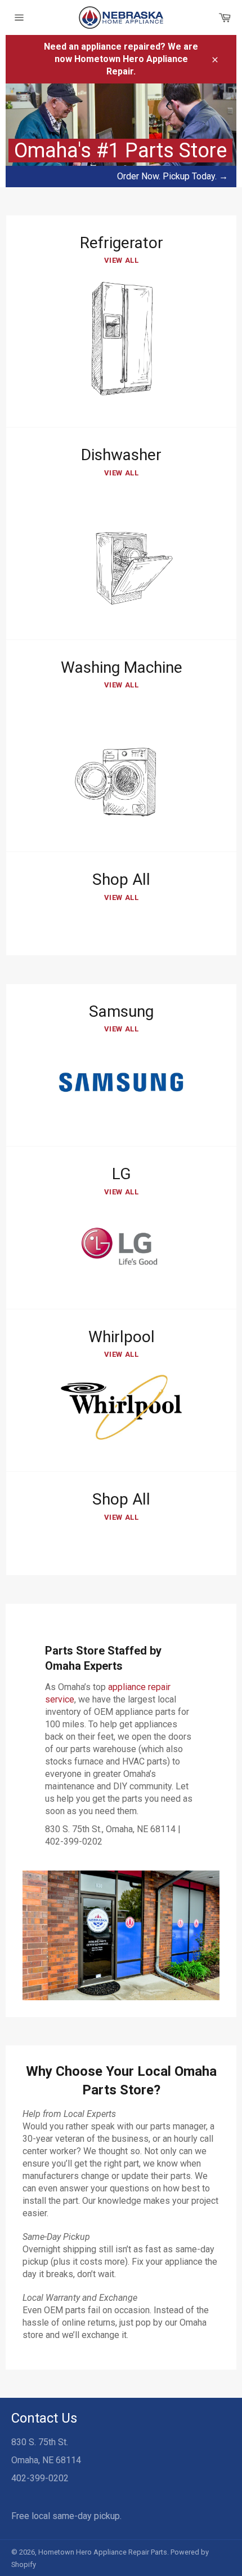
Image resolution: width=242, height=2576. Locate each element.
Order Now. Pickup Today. (172, 176)
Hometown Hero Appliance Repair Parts (103, 2552)
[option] (121, 135)
